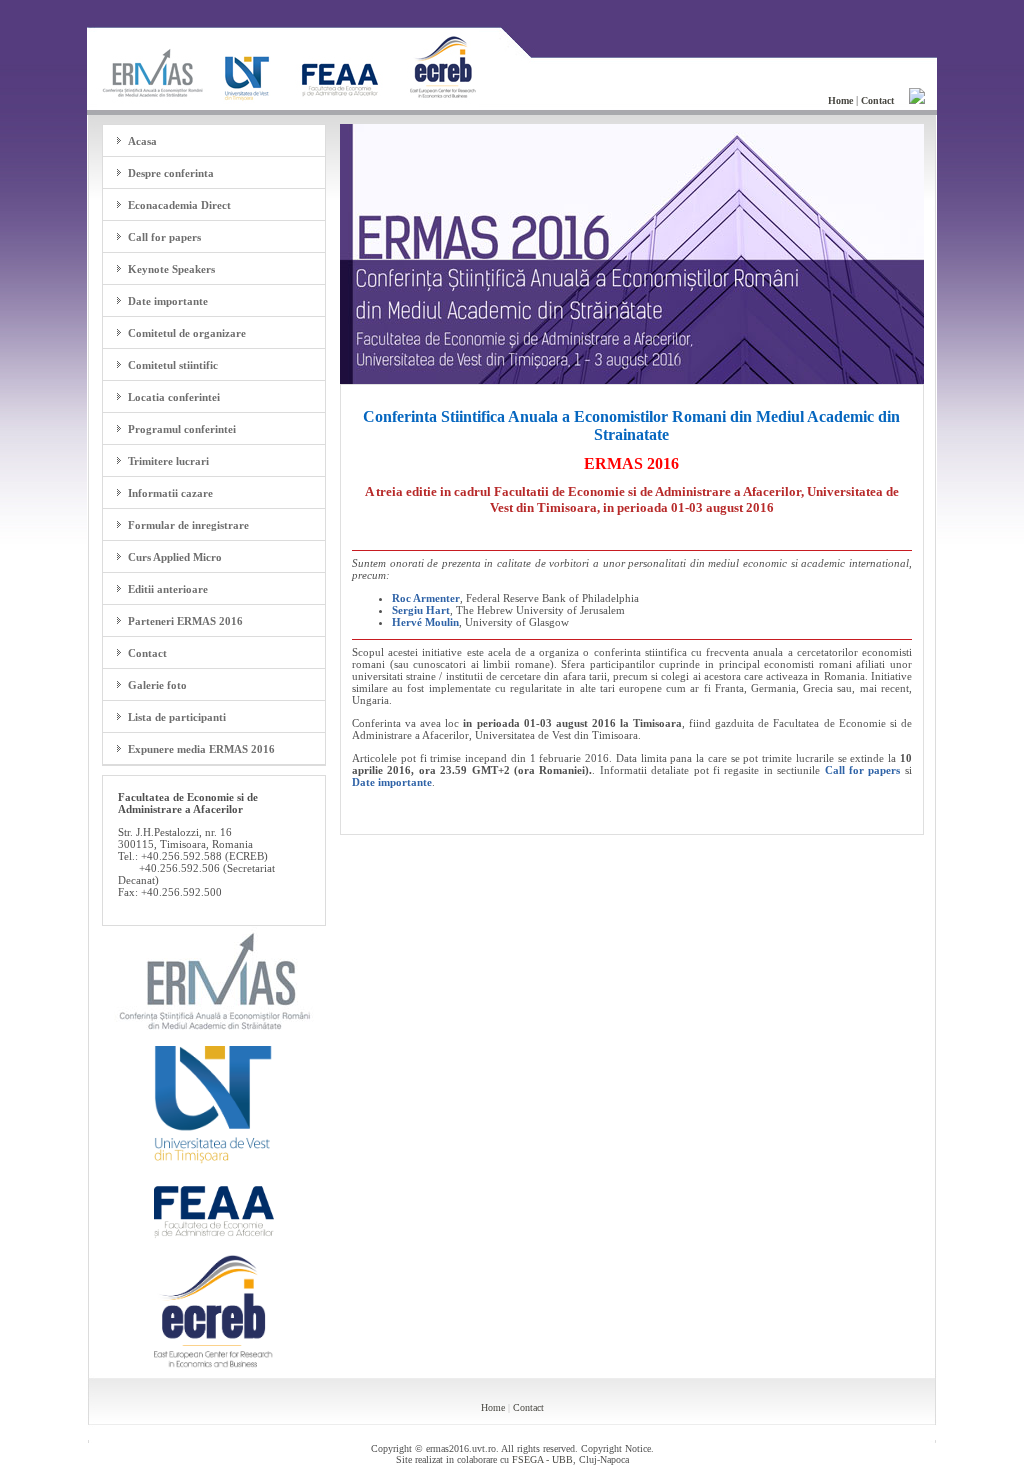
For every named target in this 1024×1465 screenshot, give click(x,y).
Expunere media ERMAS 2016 (201, 749)
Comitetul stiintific (173, 365)
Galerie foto (157, 685)
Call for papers (164, 237)
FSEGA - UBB (542, 1459)
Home (493, 1407)
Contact (147, 653)
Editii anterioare (168, 589)
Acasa (142, 141)
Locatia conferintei (174, 397)
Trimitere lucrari (168, 461)
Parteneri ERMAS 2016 (185, 621)
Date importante (168, 301)
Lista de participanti (177, 717)
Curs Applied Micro (175, 557)
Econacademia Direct (179, 205)
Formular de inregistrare (188, 525)
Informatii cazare (170, 493)
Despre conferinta (171, 173)
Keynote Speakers (171, 269)
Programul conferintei (182, 429)
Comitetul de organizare (187, 333)
